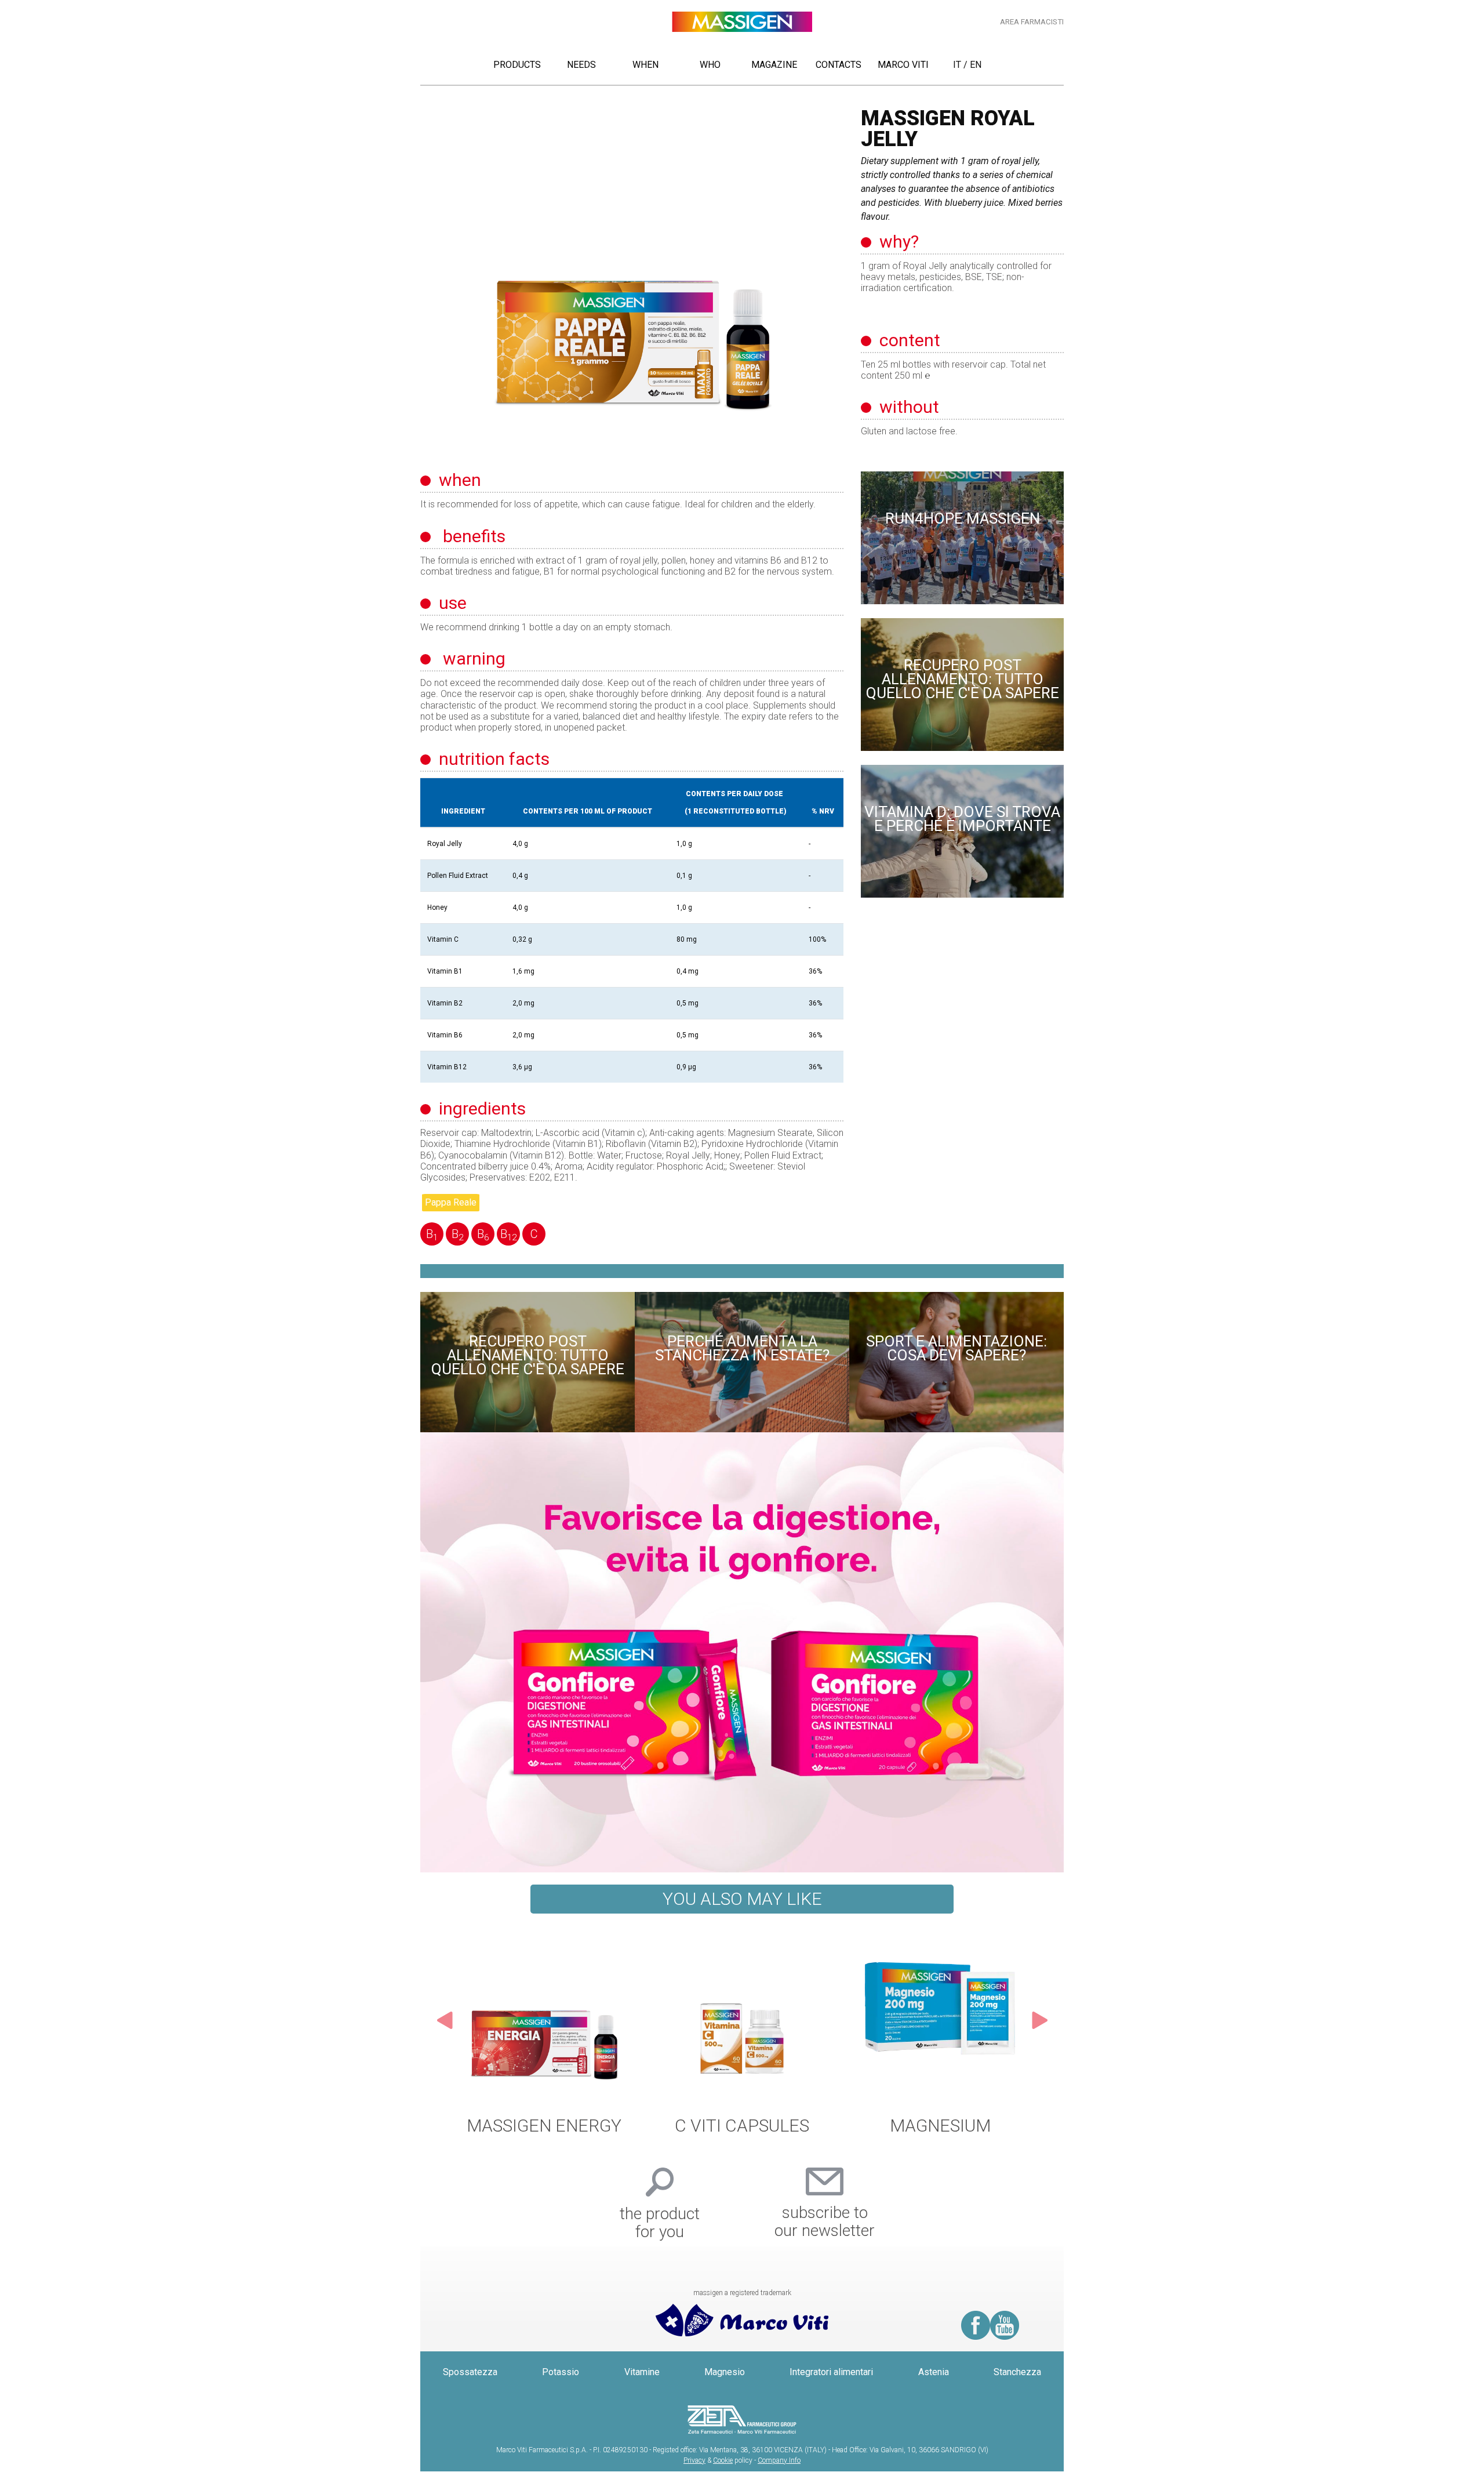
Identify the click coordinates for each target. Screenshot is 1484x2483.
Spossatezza (470, 2391)
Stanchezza (1017, 2391)
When (645, 65)
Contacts (839, 65)
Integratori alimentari (831, 2391)
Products (517, 65)
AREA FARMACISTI (1032, 22)
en (976, 65)
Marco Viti (903, 65)
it (957, 65)
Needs (581, 65)
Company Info (779, 2479)
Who (710, 65)
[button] (445, 2038)
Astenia (934, 2391)
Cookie (723, 2479)
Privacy (694, 2479)
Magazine (774, 65)
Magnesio (725, 2391)
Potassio (561, 2391)
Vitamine (642, 2391)
